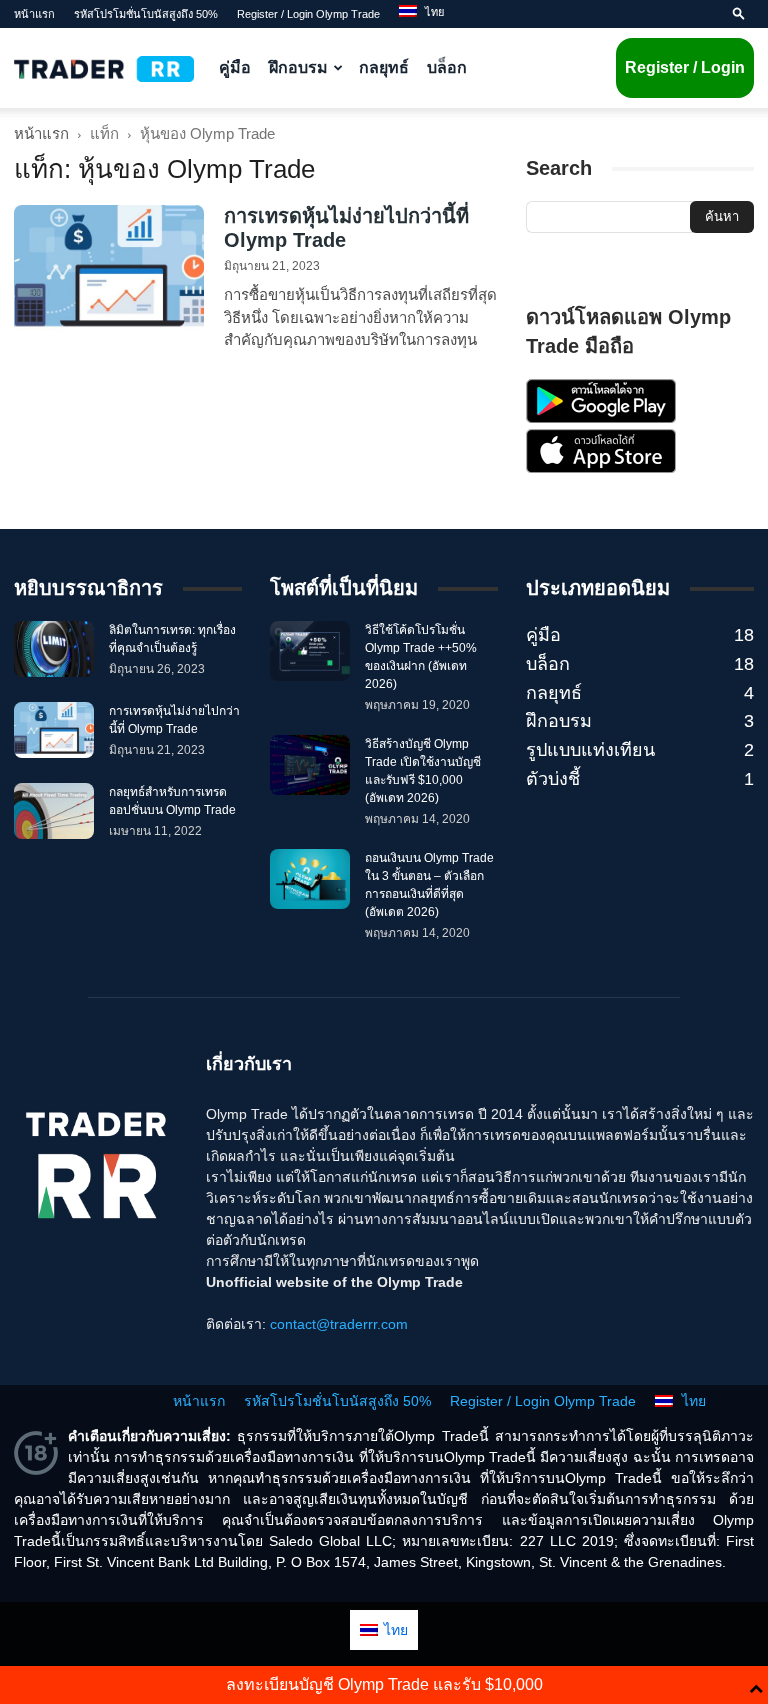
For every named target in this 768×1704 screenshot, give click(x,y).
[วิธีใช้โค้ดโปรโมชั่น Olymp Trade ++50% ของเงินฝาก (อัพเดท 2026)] (310, 651)
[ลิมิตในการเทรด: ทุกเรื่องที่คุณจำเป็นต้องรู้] (54, 649)
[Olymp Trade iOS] (601, 468)
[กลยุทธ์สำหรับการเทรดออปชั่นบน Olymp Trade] (54, 811)
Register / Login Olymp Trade (308, 14)
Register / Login (685, 67)
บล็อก (447, 67)
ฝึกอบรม (298, 67)
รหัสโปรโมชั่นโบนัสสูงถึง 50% (146, 14)
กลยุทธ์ (384, 67)
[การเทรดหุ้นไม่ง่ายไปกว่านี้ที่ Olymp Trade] (109, 270)
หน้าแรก (34, 14)
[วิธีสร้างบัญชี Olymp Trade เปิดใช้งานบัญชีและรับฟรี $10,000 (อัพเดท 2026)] (310, 765)
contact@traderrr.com (339, 1324)
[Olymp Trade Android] (601, 418)
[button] (739, 14)
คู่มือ (235, 67)
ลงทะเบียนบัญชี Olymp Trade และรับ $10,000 (384, 1684)
